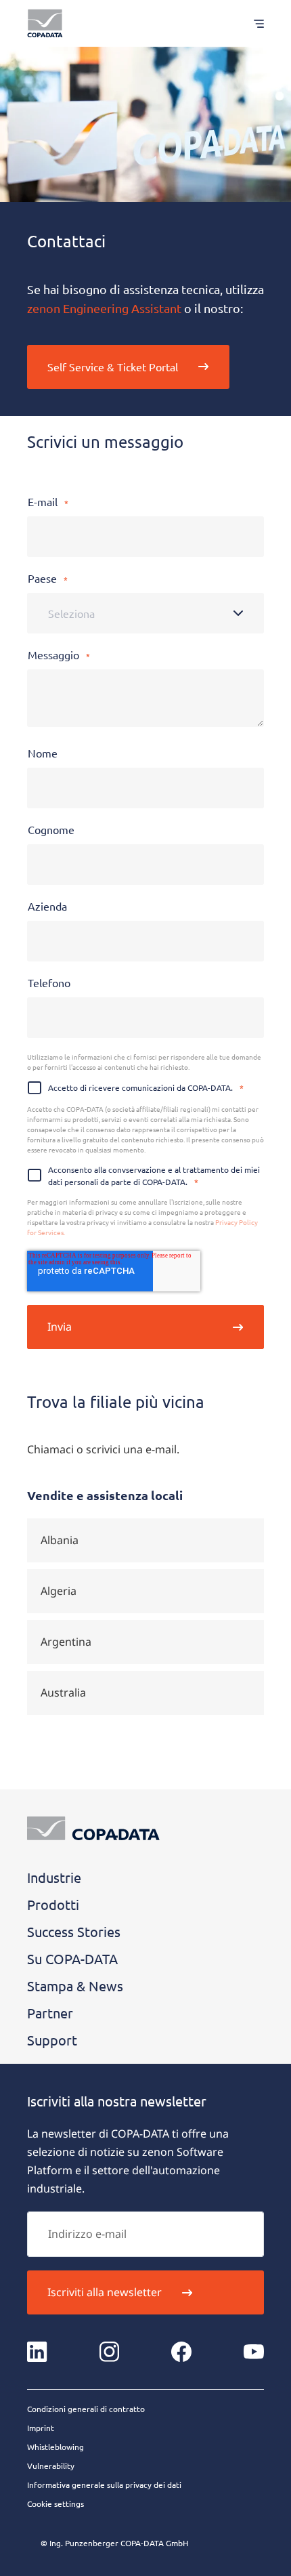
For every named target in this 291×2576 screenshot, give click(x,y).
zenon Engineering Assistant (104, 308)
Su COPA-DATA (72, 1958)
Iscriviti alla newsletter (105, 2292)
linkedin (37, 2352)
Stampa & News (75, 1986)
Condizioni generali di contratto (86, 2409)
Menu (252, 23)
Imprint (41, 2428)
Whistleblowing (55, 2447)
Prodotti (53, 1904)
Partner (50, 2013)
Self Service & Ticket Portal (113, 367)
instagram (110, 2352)
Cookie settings (55, 2504)
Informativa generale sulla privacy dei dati (104, 2485)
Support (52, 2040)
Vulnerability (51, 2466)
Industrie (54, 1877)
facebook (181, 2352)
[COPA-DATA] (45, 23)
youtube (254, 2352)
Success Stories (74, 1931)
